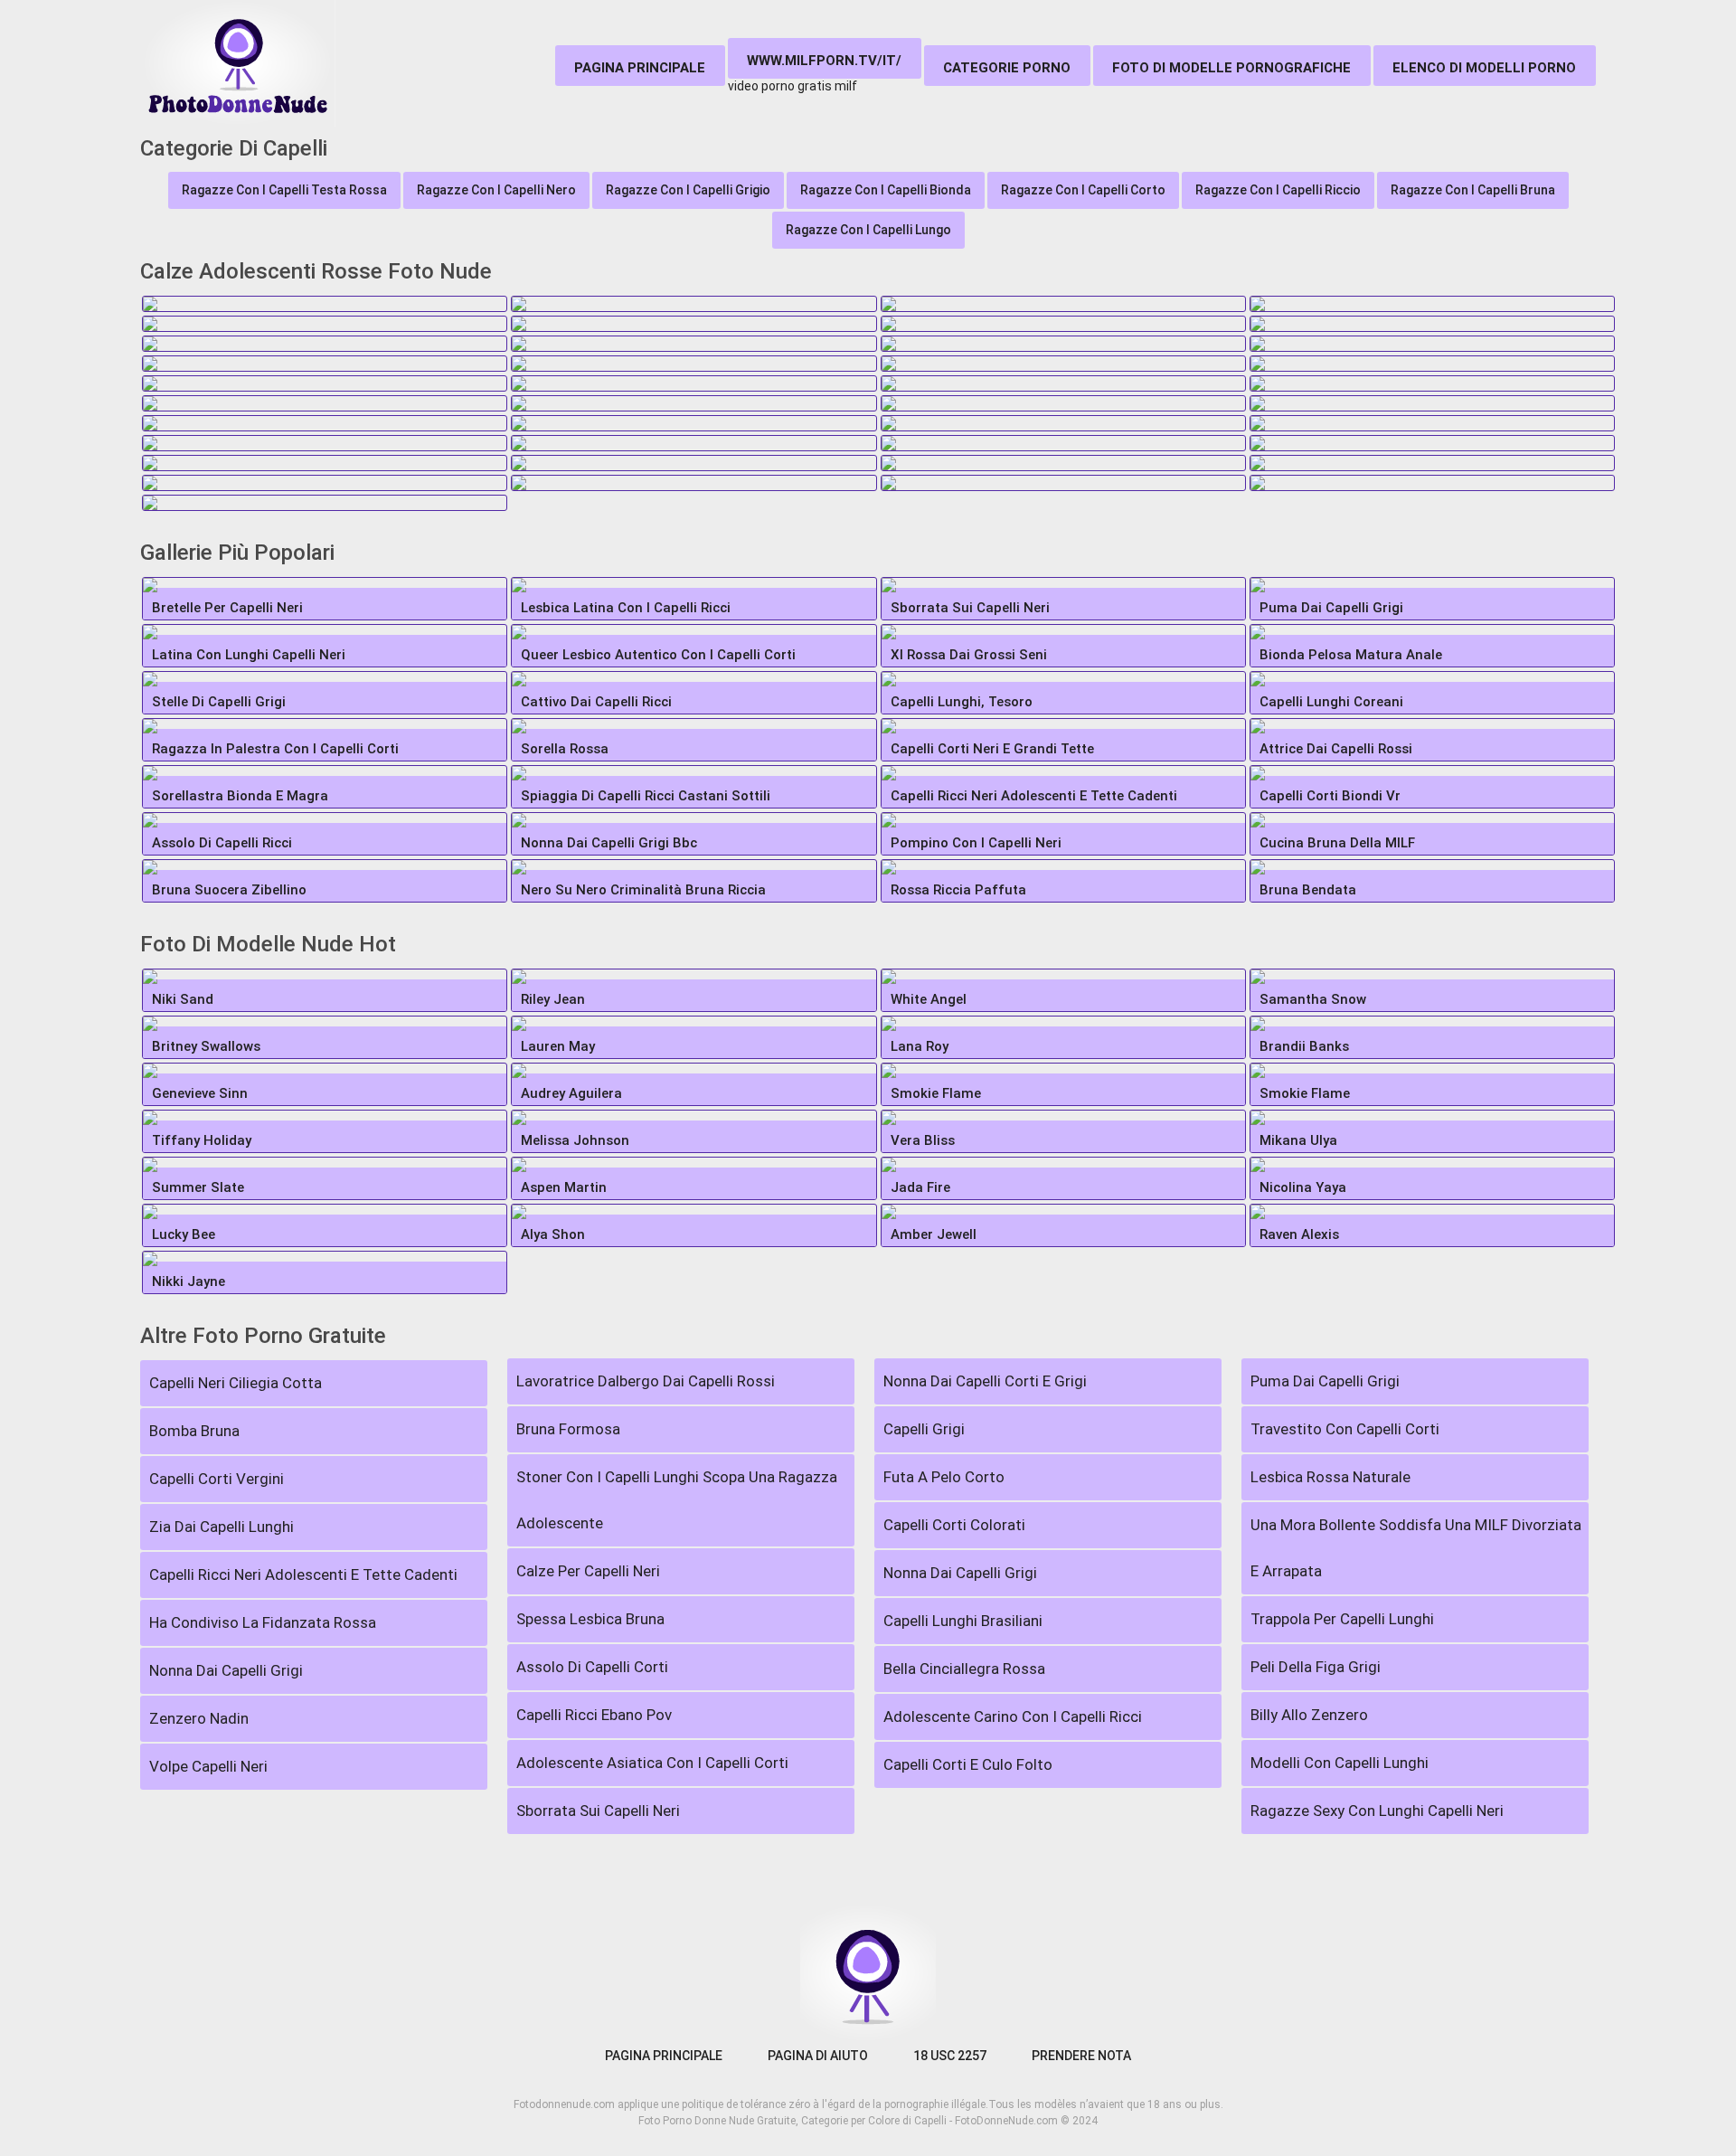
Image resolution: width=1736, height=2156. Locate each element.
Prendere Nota (1081, 2056)
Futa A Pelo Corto (944, 1477)
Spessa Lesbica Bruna (590, 1619)
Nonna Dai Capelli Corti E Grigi (985, 1381)
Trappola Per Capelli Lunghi (1342, 1619)
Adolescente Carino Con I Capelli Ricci (1013, 1716)
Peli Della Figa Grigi (1316, 1667)
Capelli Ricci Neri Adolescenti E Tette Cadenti (303, 1574)
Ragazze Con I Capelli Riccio (1278, 190)
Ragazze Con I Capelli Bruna (1473, 190)
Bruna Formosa (568, 1429)
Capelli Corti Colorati (954, 1525)
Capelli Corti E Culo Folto (968, 1764)
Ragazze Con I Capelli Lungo (868, 230)
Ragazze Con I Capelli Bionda (886, 190)
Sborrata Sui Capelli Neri (598, 1811)
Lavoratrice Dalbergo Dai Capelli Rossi (646, 1381)
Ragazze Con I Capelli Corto (1083, 190)
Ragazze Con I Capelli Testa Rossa (284, 190)
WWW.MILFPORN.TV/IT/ (824, 61)
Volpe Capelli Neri (208, 1766)
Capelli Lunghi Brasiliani (963, 1621)
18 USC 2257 (950, 2056)
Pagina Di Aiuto (818, 2056)
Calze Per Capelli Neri (588, 1571)
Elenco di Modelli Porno (1484, 68)
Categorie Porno (1007, 68)
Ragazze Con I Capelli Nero (496, 190)
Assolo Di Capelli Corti (592, 1667)
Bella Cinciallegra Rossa (964, 1669)
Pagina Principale (640, 68)
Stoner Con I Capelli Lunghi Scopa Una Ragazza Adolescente (677, 1500)
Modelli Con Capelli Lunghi (1340, 1763)
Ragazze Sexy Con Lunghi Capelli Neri (1377, 1811)
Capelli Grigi (924, 1429)
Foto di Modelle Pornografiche (1231, 68)
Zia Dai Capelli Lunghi (222, 1527)
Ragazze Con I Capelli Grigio (688, 190)
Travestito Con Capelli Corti (1345, 1429)
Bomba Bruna (194, 1431)
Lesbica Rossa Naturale (1330, 1477)
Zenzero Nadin (199, 1718)
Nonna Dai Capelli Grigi (226, 1670)
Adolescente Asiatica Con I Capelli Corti (652, 1763)
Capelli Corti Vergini (217, 1479)
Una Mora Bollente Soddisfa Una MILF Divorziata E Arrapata (1416, 1548)
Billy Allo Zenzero (1309, 1715)
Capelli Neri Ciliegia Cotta (236, 1383)
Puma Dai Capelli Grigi (1325, 1381)
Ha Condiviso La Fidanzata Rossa (263, 1622)
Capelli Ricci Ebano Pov (594, 1715)
